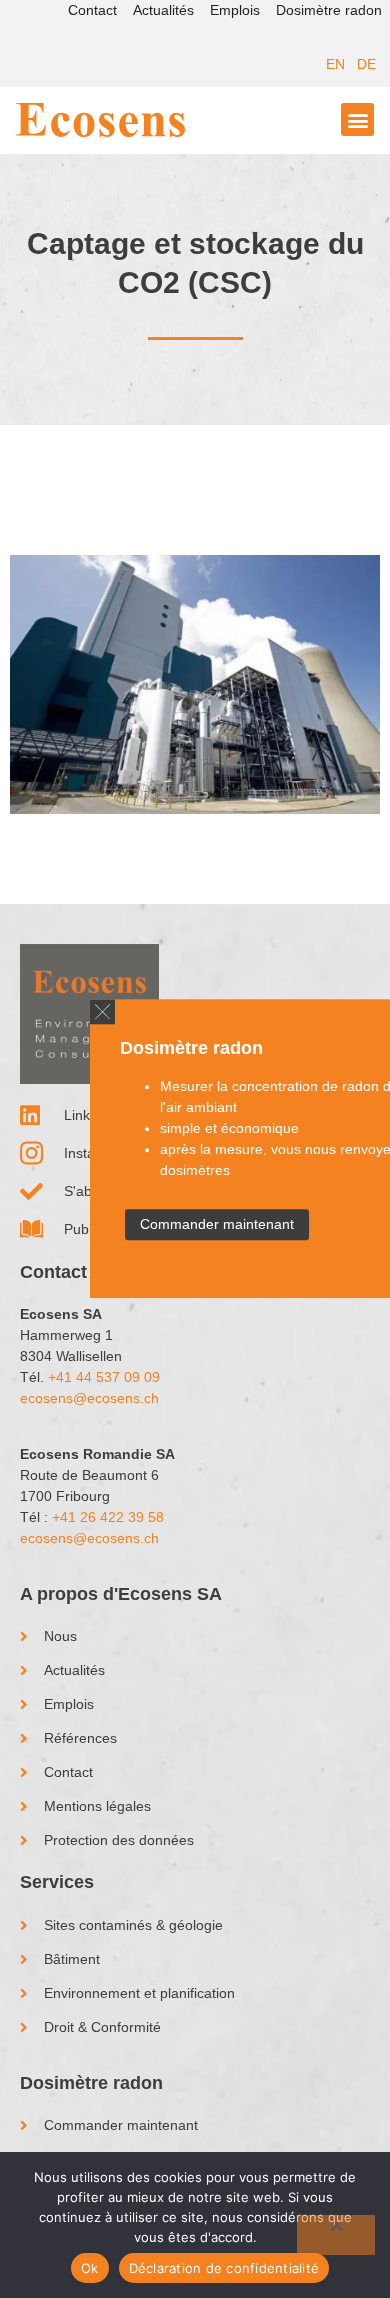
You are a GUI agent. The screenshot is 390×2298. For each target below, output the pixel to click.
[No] (336, 2235)
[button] (102, 1011)
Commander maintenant (217, 1225)
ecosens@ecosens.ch (89, 1398)
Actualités (163, 10)
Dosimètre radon (329, 10)
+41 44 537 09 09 (104, 1377)
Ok (90, 2268)
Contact (92, 10)
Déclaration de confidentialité (224, 2268)
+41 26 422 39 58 (108, 1517)
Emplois (235, 10)
